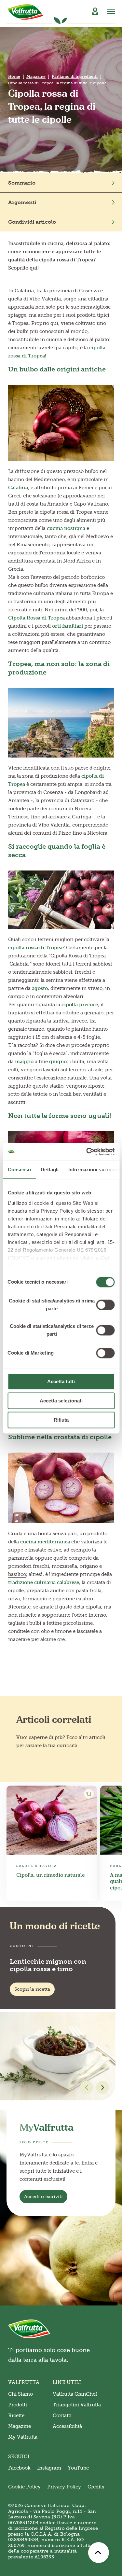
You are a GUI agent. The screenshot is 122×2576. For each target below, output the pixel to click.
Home (14, 77)
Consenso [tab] (19, 1170)
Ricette (16, 2416)
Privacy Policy (64, 2487)
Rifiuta (61, 1420)
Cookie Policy (24, 2487)
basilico (17, 1574)
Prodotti (18, 2405)
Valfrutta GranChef (75, 2394)
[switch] (105, 1305)
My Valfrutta (23, 2437)
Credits (96, 2487)
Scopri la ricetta (32, 1989)
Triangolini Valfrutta (77, 2405)
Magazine (36, 77)
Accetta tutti (61, 1381)
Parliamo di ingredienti (75, 77)
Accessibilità (67, 2426)
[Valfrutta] (26, 12)
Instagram (49, 2468)
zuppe (16, 1550)
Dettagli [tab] (50, 1170)
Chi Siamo (20, 2394)
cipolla (93, 1607)
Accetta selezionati (61, 1401)
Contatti (62, 2416)
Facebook (19, 2468)
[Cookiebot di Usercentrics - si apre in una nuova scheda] (87, 1152)
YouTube (78, 2468)
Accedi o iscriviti (43, 2197)
